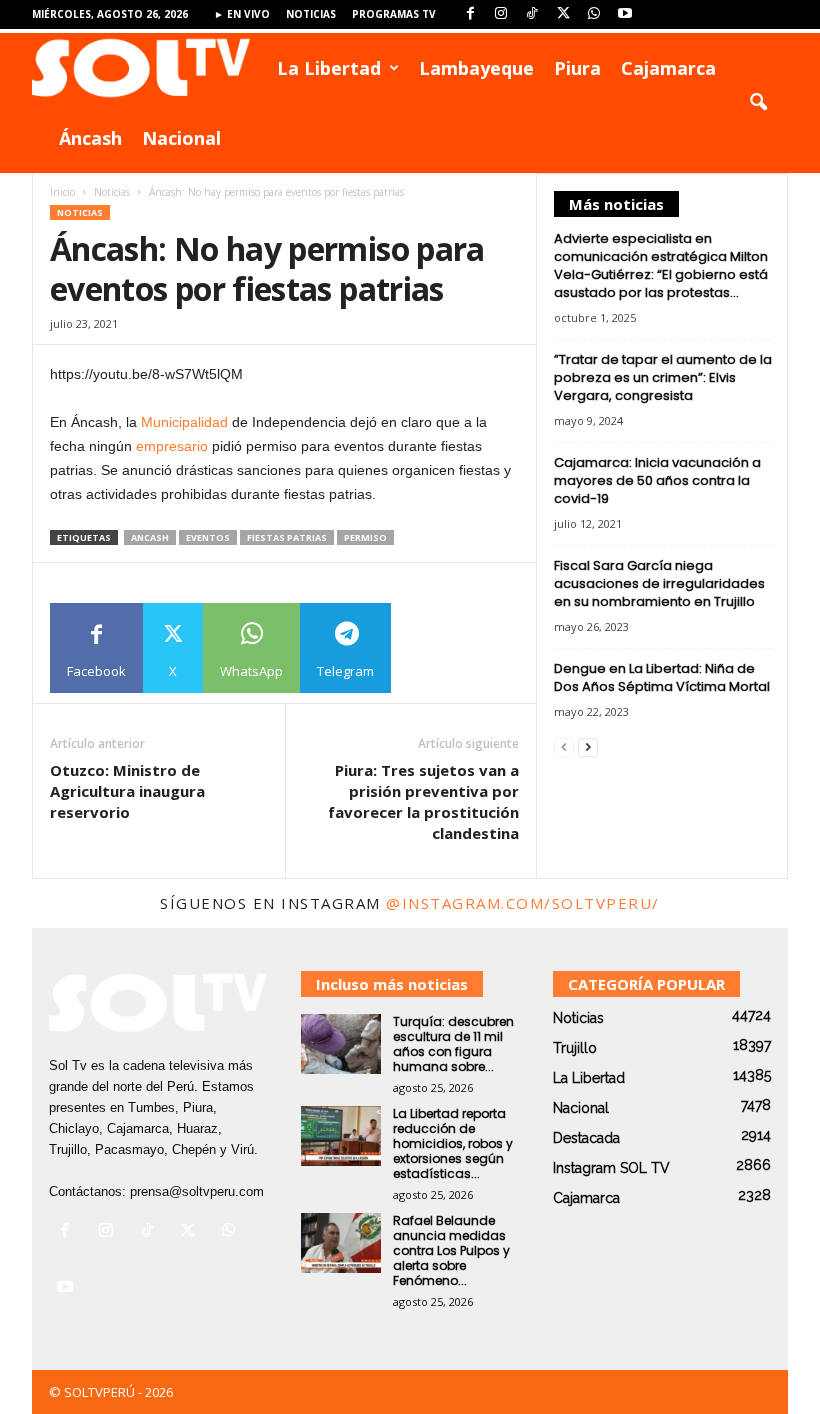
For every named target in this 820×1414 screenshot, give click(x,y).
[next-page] (588, 746)
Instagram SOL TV (611, 1168)
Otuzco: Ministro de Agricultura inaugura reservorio (127, 791)
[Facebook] (470, 14)
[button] (758, 103)
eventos (208, 537)
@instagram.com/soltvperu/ (523, 903)
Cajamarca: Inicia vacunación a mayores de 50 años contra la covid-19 (657, 480)
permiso (365, 537)
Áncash (90, 138)
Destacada (586, 1138)
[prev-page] (564, 746)
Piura (577, 68)
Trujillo (575, 1048)
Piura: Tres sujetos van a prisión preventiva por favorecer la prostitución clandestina (423, 801)
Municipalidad (184, 422)
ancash (150, 537)
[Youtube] (625, 14)
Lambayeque (476, 68)
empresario (172, 446)
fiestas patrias (287, 537)
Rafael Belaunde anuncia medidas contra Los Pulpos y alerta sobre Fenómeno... (451, 1250)
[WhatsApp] (594, 14)
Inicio (62, 192)
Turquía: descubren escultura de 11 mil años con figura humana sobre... (453, 1044)
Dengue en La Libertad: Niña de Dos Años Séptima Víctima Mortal (662, 677)
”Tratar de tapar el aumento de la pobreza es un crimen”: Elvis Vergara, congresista (663, 377)
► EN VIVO (242, 14)
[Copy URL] (436, 648)
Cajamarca (668, 68)
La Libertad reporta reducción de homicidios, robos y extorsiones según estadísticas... (453, 1143)
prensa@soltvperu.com (197, 1191)
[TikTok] (532, 14)
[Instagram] (501, 14)
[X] (563, 14)
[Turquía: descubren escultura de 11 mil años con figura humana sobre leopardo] (341, 1044)
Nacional (181, 138)
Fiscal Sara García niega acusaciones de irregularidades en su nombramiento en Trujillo (659, 583)
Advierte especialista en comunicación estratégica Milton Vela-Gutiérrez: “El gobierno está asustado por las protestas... (661, 265)
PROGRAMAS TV (394, 14)
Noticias (311, 14)
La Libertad (329, 68)
